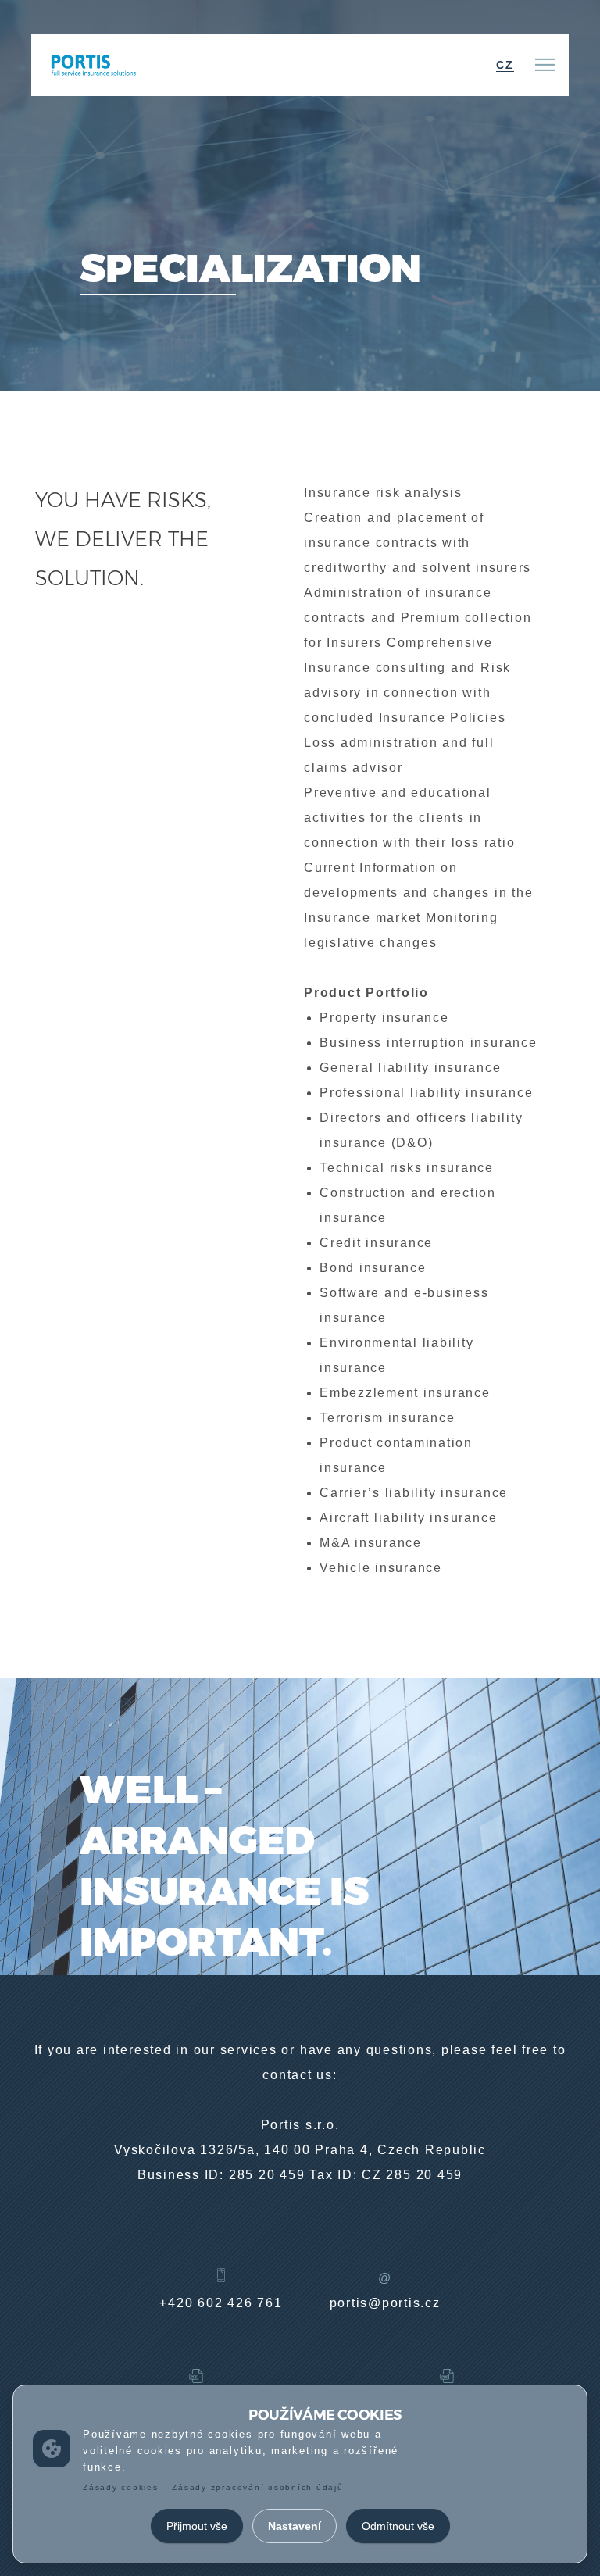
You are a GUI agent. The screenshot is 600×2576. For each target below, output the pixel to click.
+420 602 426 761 (221, 2303)
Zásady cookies (121, 2487)
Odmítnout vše (398, 2526)
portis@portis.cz (385, 2303)
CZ (505, 65)
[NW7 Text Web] (92, 64)
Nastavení (295, 2526)
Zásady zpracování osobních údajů (257, 2487)
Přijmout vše (197, 2526)
